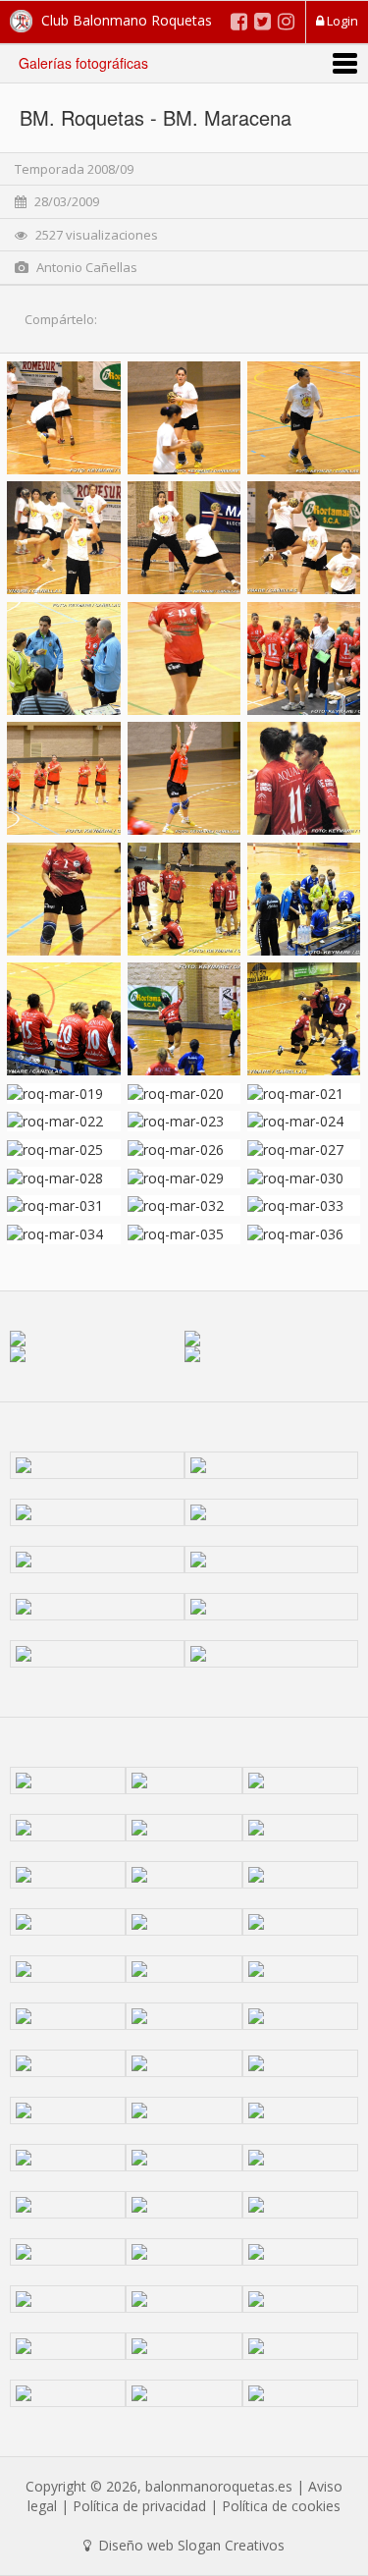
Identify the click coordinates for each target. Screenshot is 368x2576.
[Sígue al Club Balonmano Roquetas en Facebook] (239, 21)
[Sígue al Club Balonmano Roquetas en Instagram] (286, 21)
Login (341, 21)
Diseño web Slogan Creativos (189, 2545)
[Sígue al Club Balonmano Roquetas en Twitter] (263, 21)
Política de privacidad (139, 2506)
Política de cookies (281, 2506)
